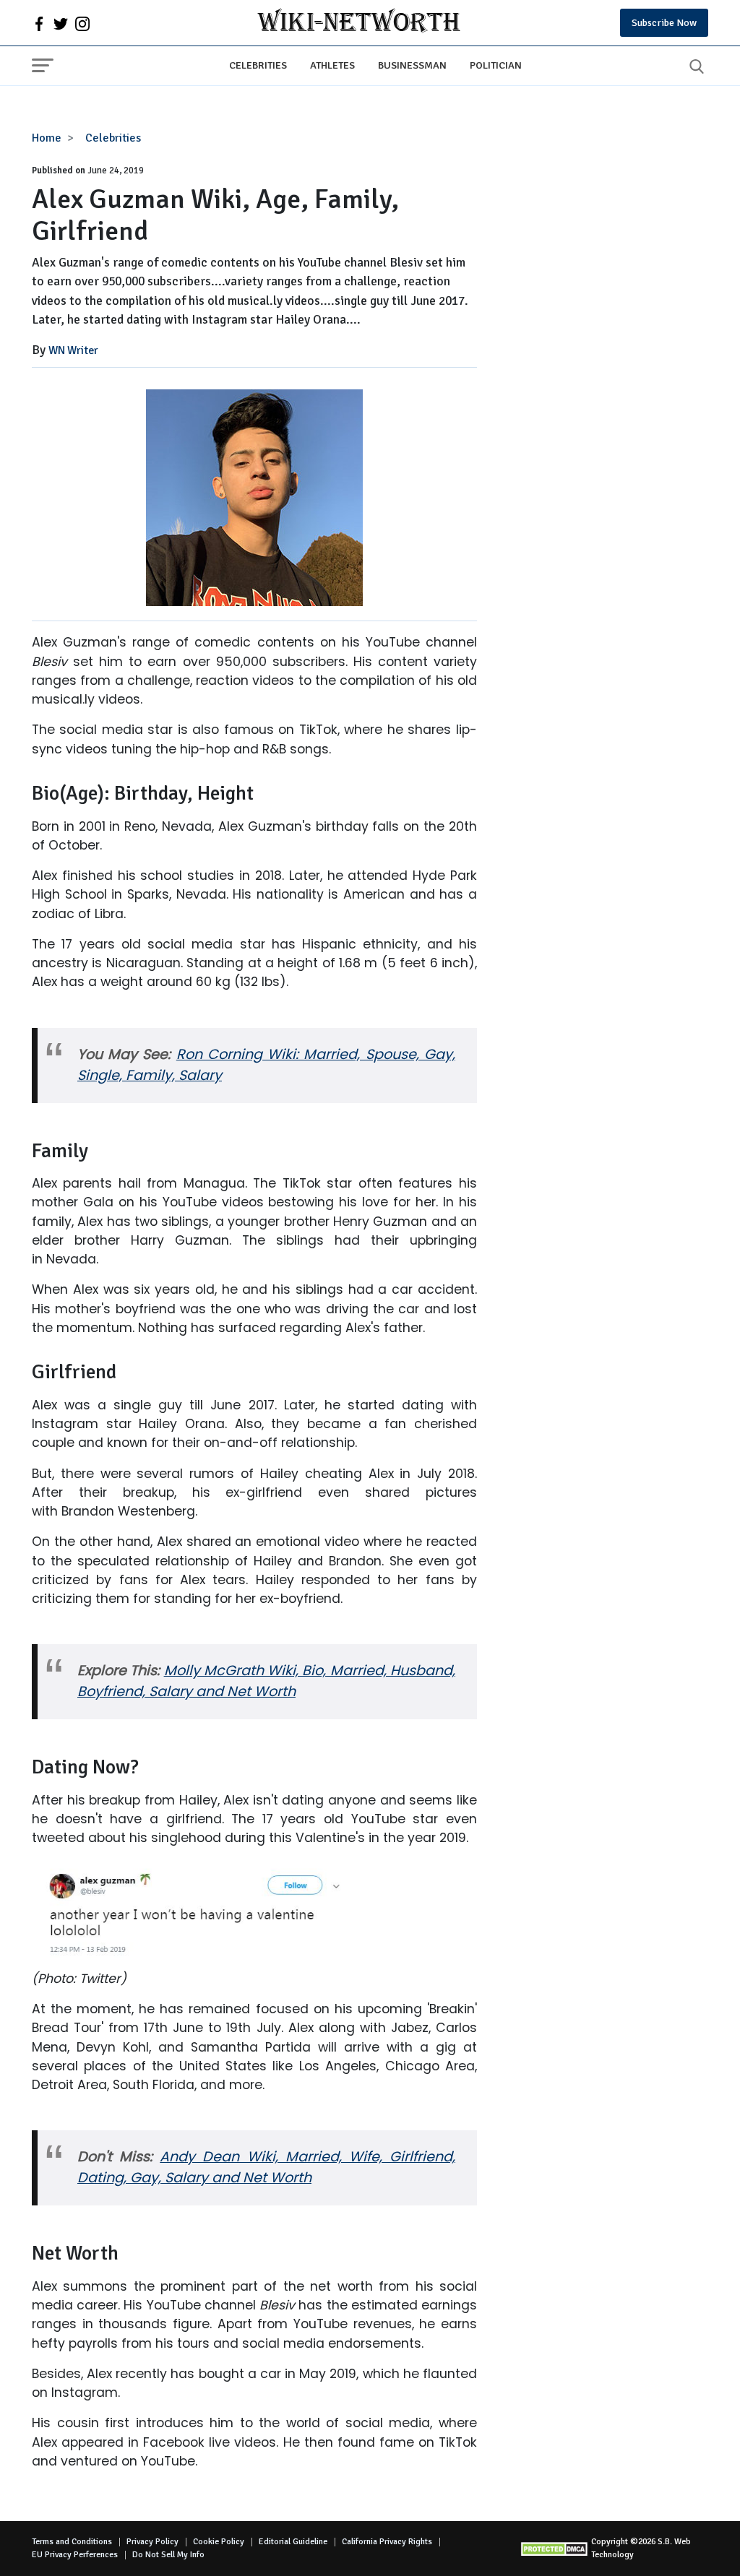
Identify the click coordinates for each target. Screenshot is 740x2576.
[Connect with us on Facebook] (39, 23)
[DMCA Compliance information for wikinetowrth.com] (555, 2549)
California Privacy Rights (387, 2542)
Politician (496, 65)
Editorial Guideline (293, 2542)
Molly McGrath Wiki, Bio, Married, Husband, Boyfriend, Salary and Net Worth (266, 1681)
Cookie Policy (219, 2542)
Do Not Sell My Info (168, 2555)
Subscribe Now (664, 23)
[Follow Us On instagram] (82, 23)
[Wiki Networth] (359, 23)
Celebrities (258, 65)
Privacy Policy (152, 2542)
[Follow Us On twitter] (61, 23)
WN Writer (73, 350)
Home (47, 138)
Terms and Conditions (72, 2542)
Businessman (412, 65)
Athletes (332, 65)
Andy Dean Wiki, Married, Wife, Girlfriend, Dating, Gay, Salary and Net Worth (266, 2167)
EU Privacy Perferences (75, 2555)
